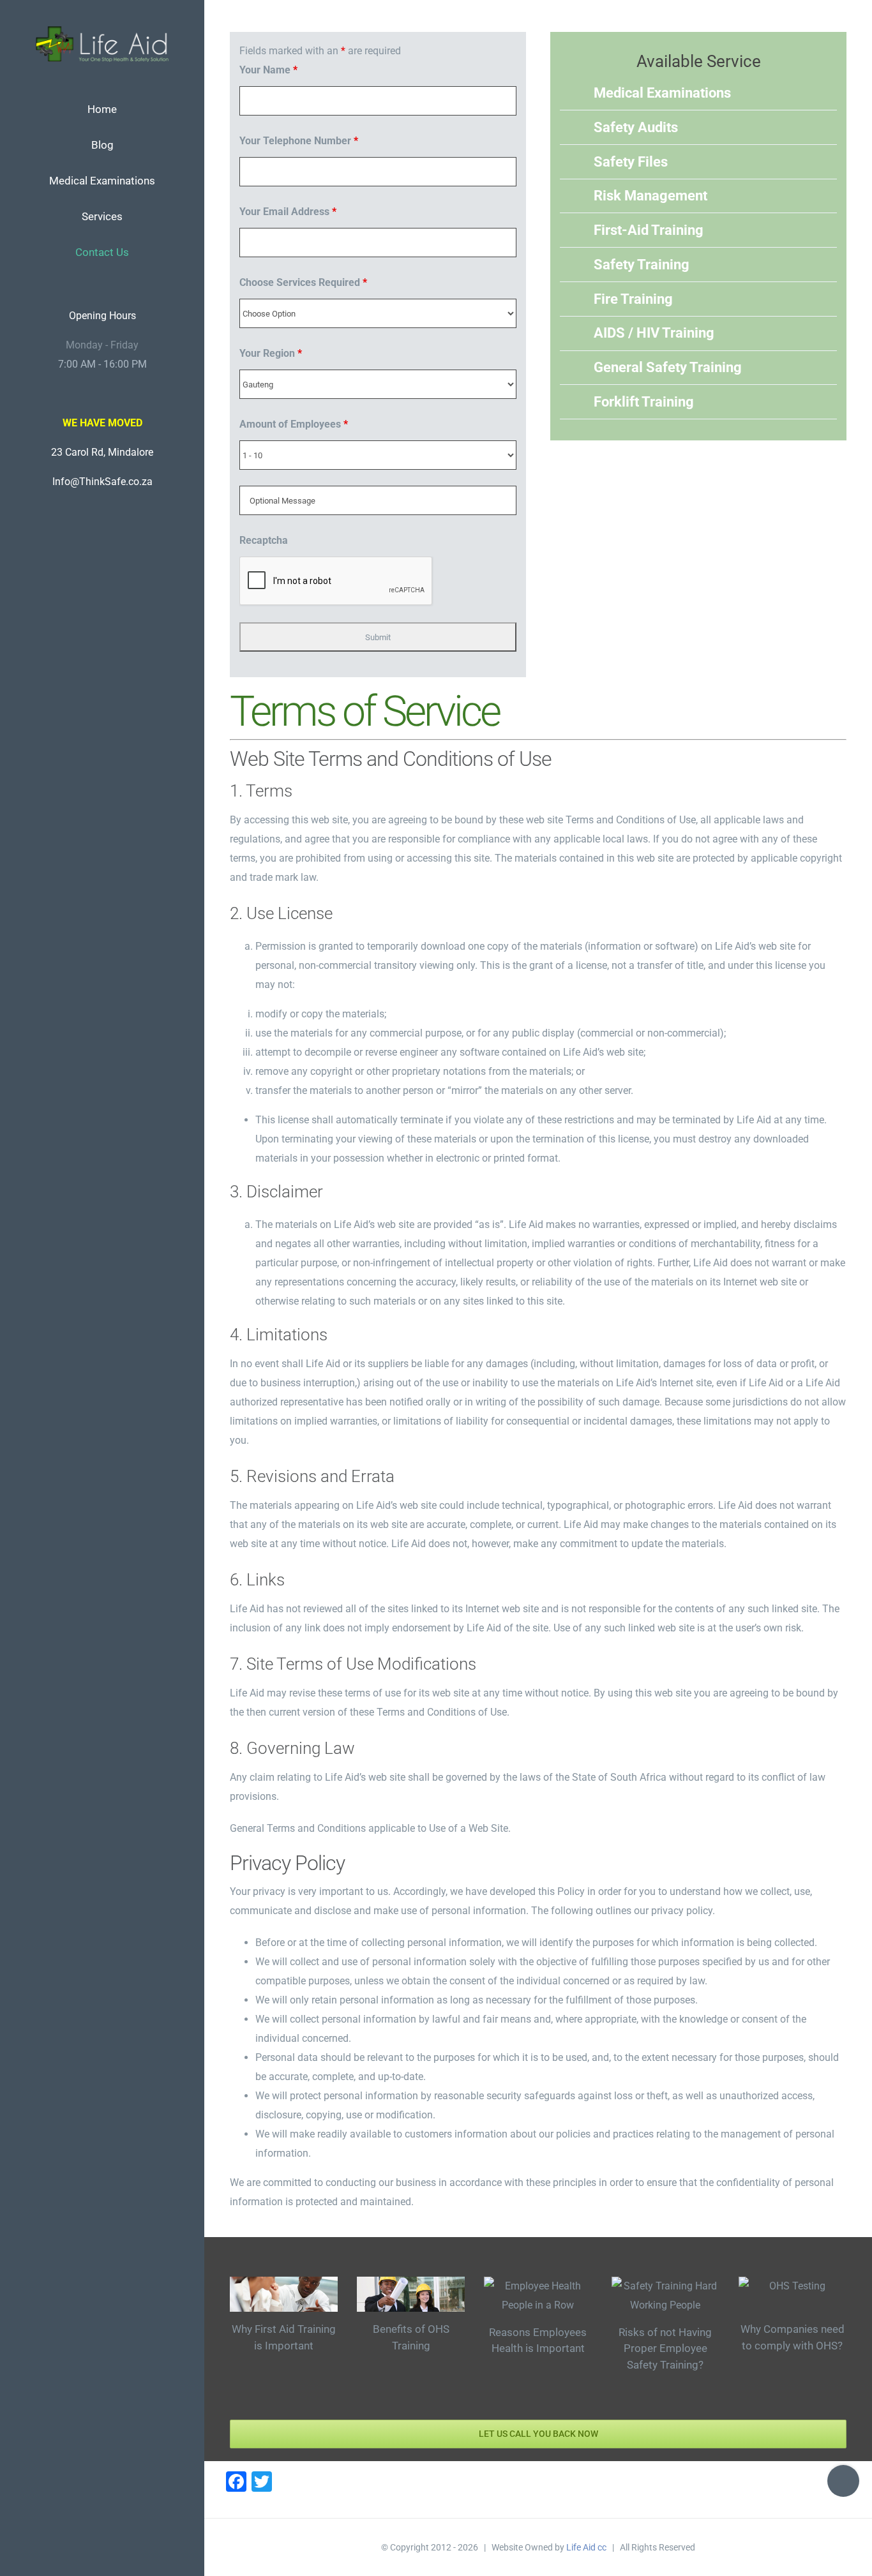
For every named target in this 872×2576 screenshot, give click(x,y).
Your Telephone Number (299, 141)
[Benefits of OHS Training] (411, 2295)
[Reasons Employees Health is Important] (538, 2296)
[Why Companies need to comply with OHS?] (793, 2295)
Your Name (268, 70)
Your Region (271, 353)
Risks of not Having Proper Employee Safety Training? (665, 2348)
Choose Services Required (303, 282)
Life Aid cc (586, 2547)
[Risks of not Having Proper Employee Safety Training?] (665, 2296)
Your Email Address (288, 212)
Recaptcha (264, 540)
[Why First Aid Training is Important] (284, 2295)
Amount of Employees (294, 424)
